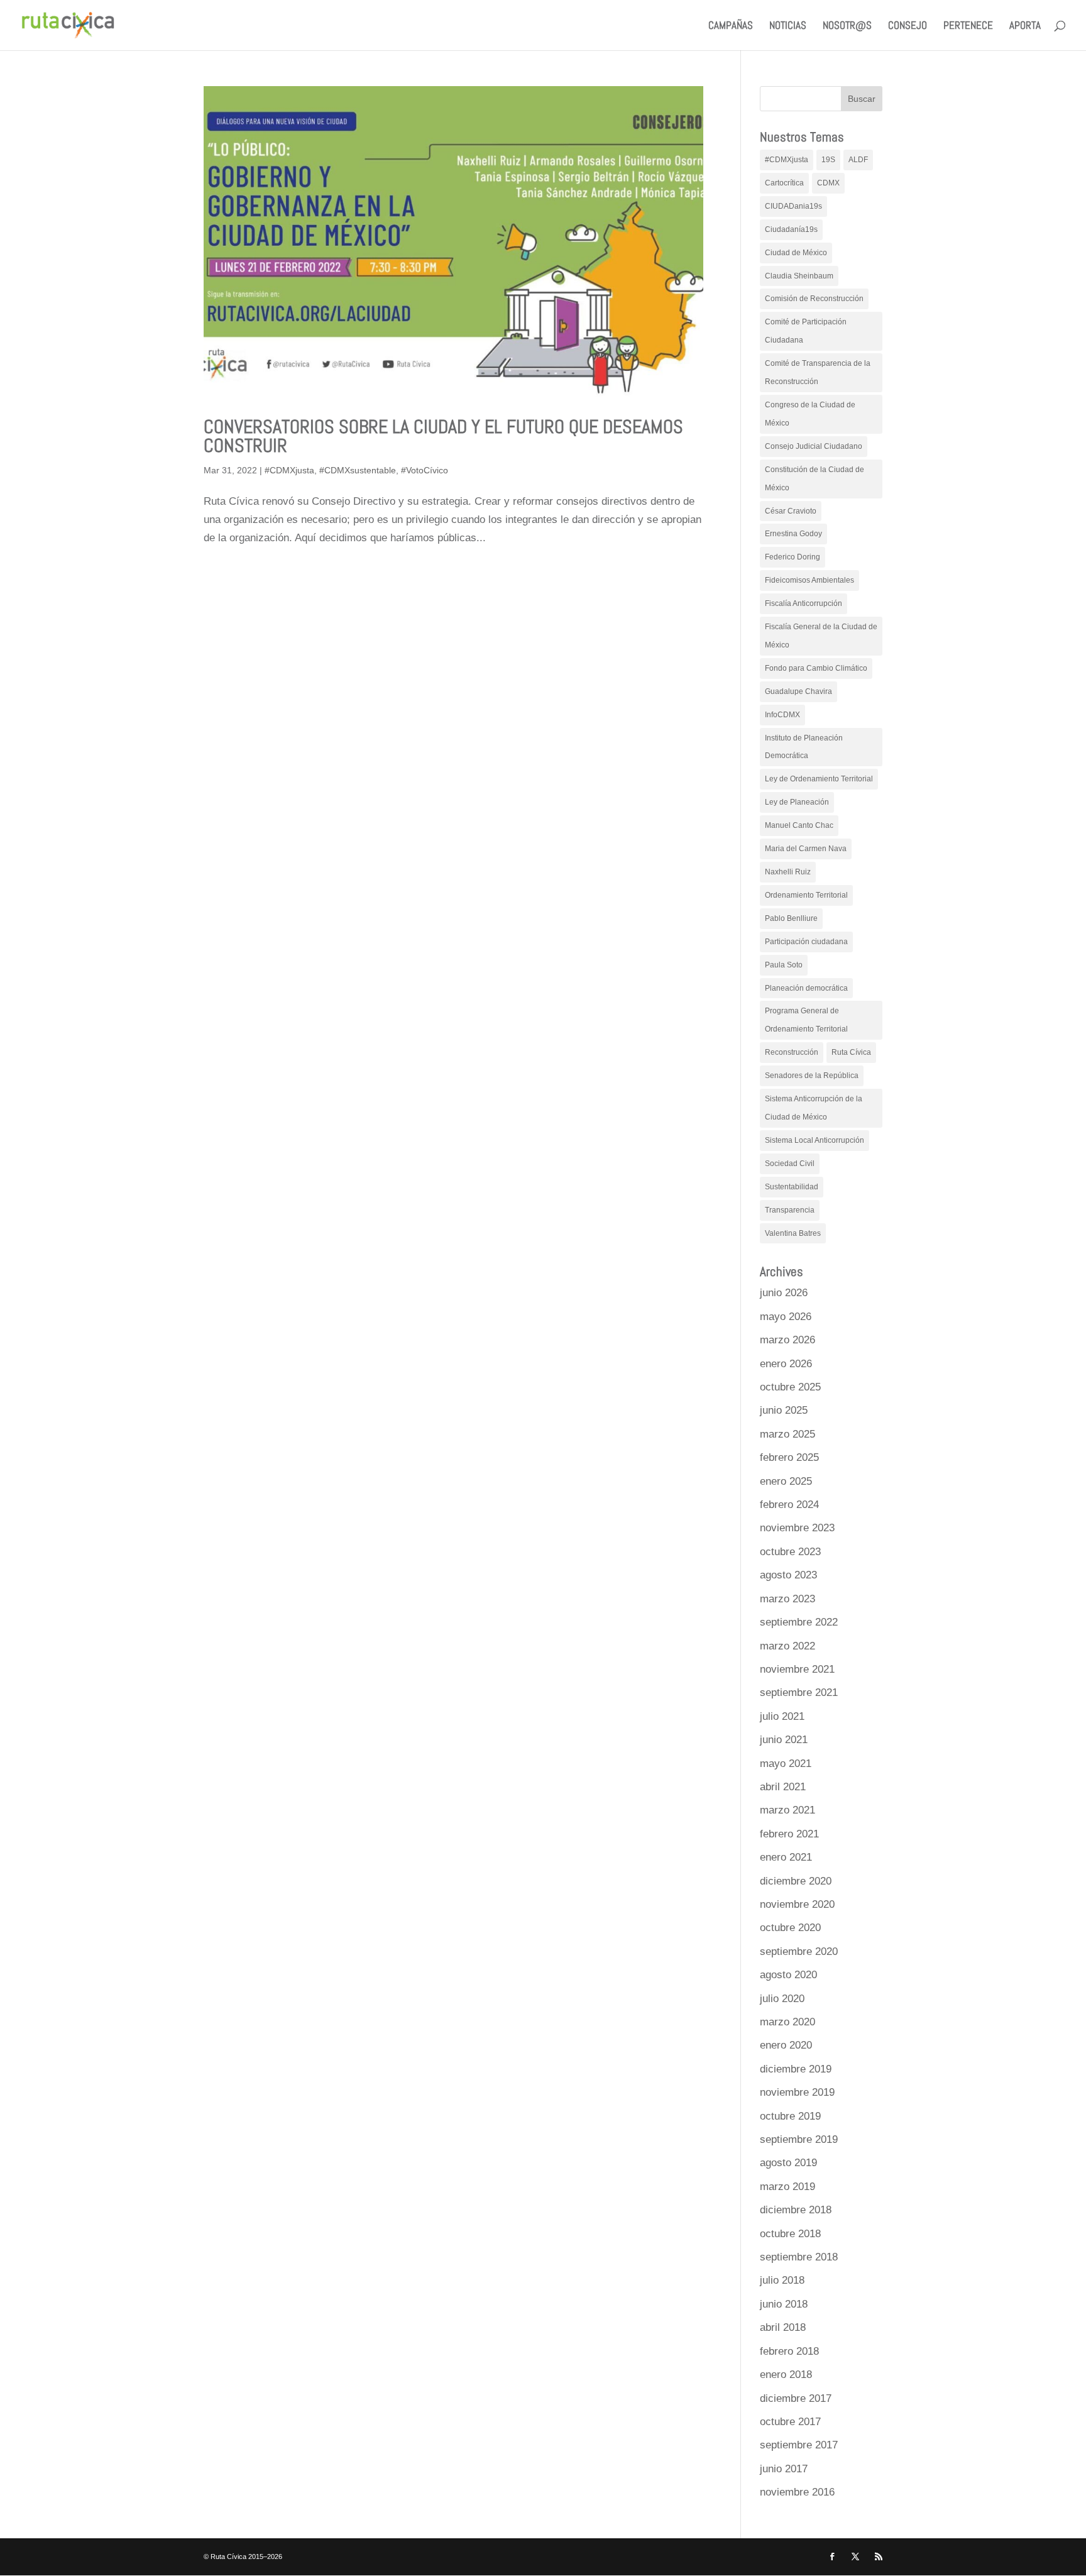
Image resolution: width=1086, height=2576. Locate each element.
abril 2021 (783, 1787)
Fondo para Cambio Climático (816, 668)
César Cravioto (791, 511)
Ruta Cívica (851, 1052)
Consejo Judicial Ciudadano (814, 446)
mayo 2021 (786, 1764)
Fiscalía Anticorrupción (804, 603)
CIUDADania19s (793, 206)
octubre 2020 (790, 1928)
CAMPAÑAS (731, 26)
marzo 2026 (787, 1340)
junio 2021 (784, 1740)
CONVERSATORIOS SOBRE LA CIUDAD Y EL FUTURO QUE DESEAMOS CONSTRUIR (443, 436)
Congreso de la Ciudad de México (810, 414)
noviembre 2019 (797, 2092)
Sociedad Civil (790, 1164)
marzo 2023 (787, 1599)
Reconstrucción (792, 1052)
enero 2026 (786, 1364)
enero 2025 (786, 1481)
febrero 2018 (789, 2351)
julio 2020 (782, 1999)
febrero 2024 (789, 1505)
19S (828, 160)
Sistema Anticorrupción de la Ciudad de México (814, 1108)
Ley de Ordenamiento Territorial (819, 779)
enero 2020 (786, 2045)
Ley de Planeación (797, 802)
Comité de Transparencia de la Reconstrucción (818, 372)
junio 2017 (784, 2469)
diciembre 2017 (796, 2398)
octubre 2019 (790, 2116)
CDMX (828, 183)
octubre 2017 (790, 2422)
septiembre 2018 (799, 2257)
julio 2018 (782, 2280)
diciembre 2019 (796, 2069)
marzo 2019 (787, 2187)
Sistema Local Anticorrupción (814, 1140)
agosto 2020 (788, 1975)
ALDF (858, 160)
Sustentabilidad (792, 1187)
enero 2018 (786, 2375)
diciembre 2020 (796, 1881)
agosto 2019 (788, 2163)
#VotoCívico (425, 470)
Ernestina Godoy (793, 534)
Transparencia (790, 1210)
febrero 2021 (789, 1834)
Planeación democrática (806, 988)
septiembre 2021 (799, 1693)
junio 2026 (784, 1293)
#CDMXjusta (289, 470)
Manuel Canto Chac (799, 825)
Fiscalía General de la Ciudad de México (821, 636)
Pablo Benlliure (791, 918)
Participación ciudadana (806, 942)
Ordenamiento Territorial (806, 895)
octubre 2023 (790, 1552)
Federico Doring (793, 557)
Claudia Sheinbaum (799, 276)
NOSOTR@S (847, 26)
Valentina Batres (793, 1233)
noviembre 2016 (797, 2492)
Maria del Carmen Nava (806, 849)
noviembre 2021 (797, 1669)
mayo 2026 (786, 1317)
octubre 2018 (790, 2234)
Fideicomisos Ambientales (809, 580)
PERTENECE (968, 26)
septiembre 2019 (799, 2139)
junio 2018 (784, 2304)
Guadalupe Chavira (798, 691)
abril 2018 (783, 2327)
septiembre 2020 (799, 1951)
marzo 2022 (787, 1646)
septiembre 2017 (799, 2445)
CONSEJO (908, 26)
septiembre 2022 (799, 1622)
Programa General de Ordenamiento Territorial (806, 1020)
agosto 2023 (788, 1575)
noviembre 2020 (797, 1904)
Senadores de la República (812, 1076)
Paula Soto (784, 965)
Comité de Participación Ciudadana (806, 331)
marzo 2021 (787, 1810)
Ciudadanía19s (791, 229)
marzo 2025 (787, 1434)
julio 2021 (782, 1716)
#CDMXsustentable (358, 470)
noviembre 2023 (797, 1528)
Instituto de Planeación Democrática (804, 747)
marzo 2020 (787, 2022)
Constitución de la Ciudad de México (814, 479)
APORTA (1025, 26)
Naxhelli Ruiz (788, 872)
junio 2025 (784, 1410)
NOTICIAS (788, 26)
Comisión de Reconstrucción (814, 299)
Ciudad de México (796, 253)
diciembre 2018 (796, 2210)
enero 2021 (786, 1857)
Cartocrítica (784, 183)
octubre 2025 (790, 1387)
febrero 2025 (789, 1457)
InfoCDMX (782, 715)
